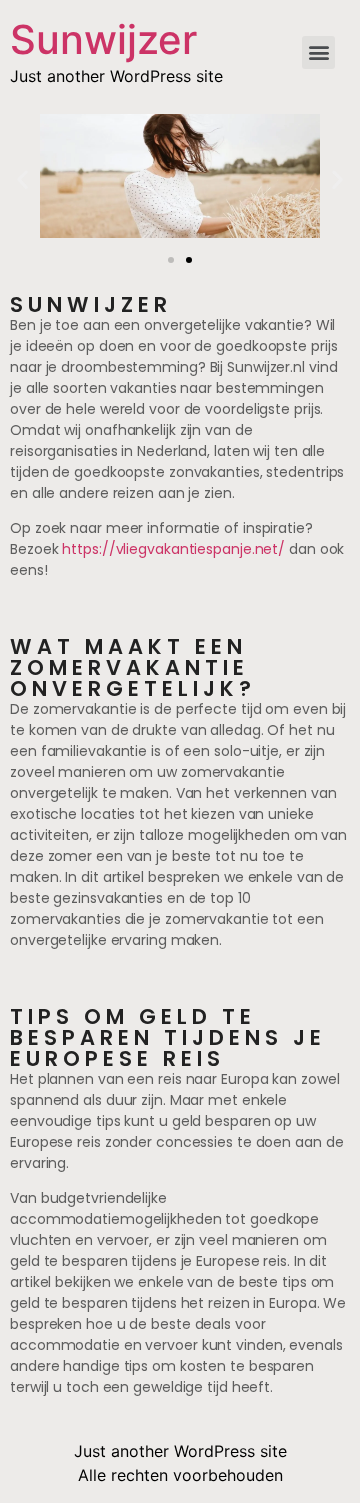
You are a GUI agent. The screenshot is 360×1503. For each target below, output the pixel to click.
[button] (171, 260)
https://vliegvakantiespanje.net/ (173, 549)
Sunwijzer (103, 39)
